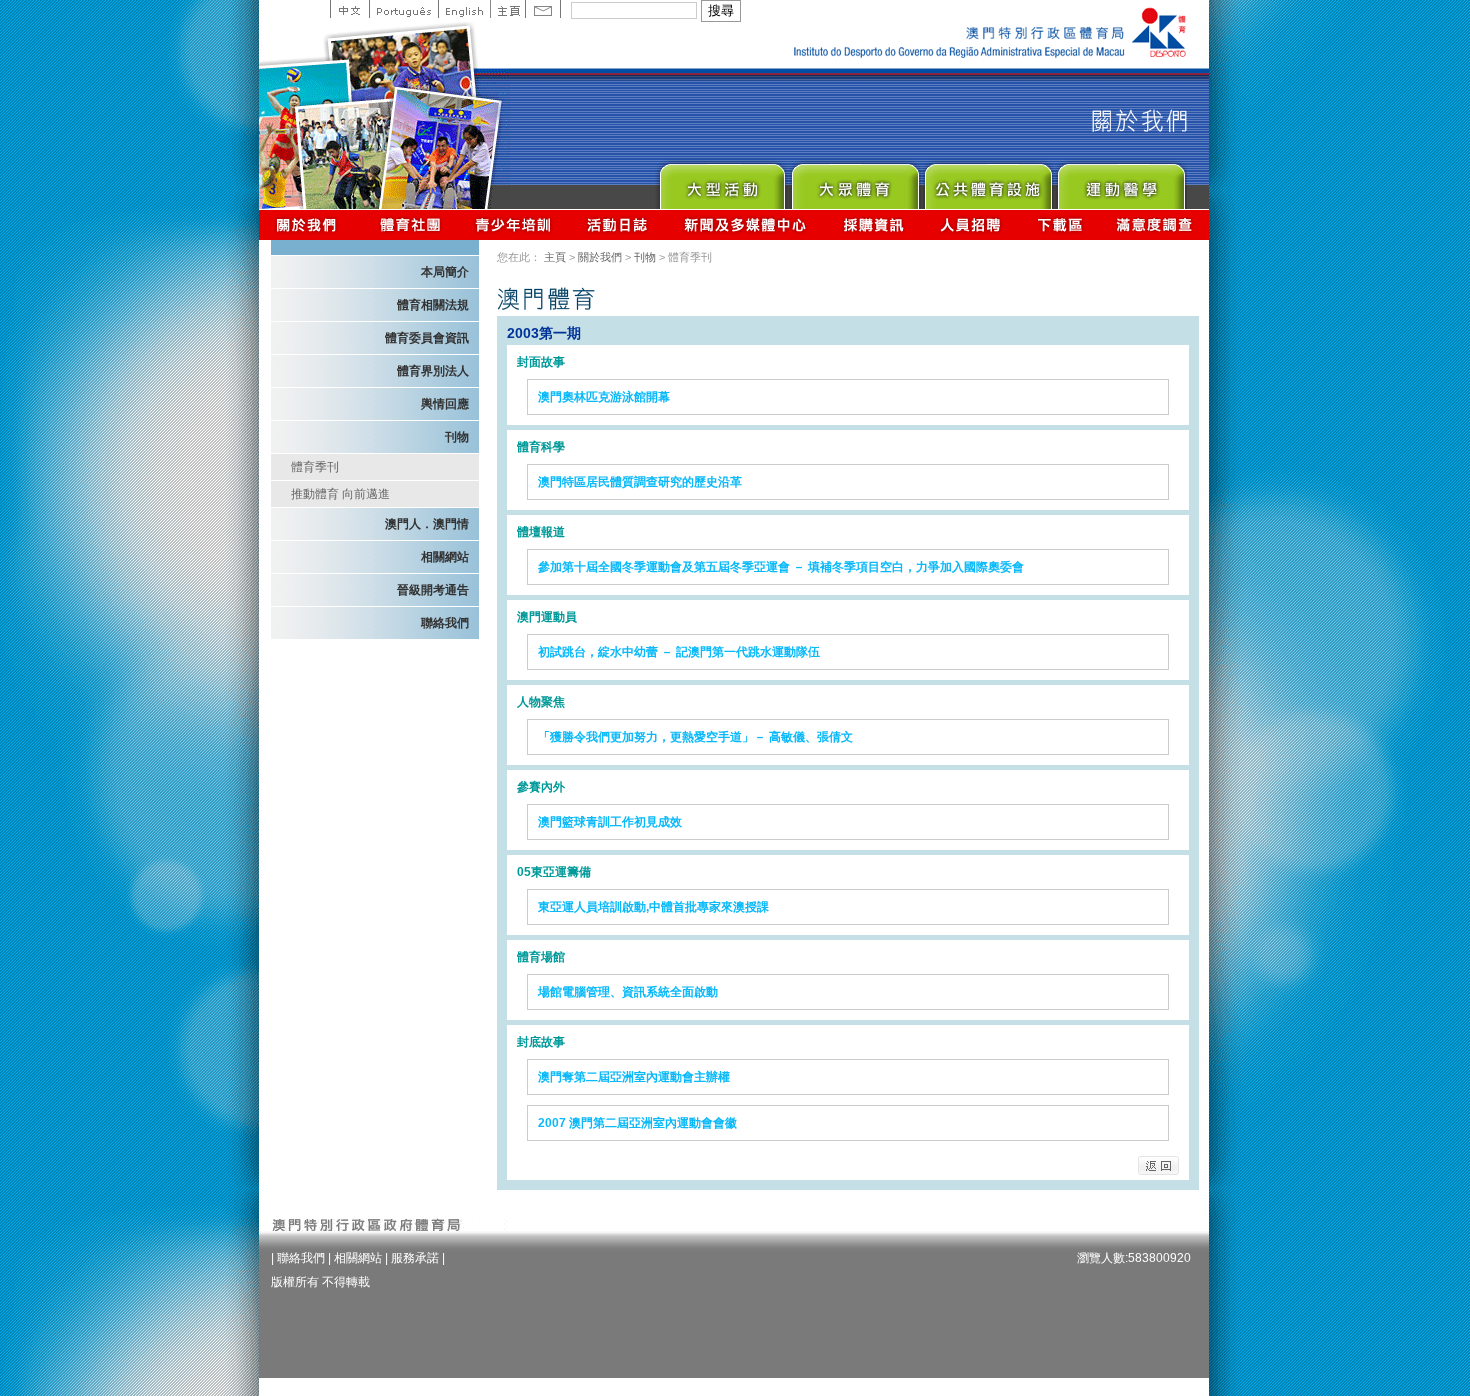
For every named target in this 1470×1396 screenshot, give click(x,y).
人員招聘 (970, 224)
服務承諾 (415, 1258)
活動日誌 (618, 224)
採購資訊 (873, 224)
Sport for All (854, 181)
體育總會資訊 (410, 224)
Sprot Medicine (1120, 181)
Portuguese (403, 9)
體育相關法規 (433, 305)
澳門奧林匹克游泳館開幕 (604, 397)
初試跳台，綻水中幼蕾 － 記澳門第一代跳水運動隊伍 (679, 652)
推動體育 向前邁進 (340, 494)
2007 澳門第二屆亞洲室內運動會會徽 (637, 1123)
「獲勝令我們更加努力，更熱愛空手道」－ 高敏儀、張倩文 (695, 737)
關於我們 (310, 224)
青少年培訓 (514, 224)
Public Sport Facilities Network (987, 181)
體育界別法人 (433, 371)
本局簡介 (445, 272)
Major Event (721, 181)
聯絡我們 (445, 623)
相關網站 (445, 557)
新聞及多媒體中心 (746, 224)
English (464, 9)
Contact (543, 9)
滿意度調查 (1155, 224)
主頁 (507, 9)
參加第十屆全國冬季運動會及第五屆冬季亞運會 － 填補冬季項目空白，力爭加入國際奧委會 (781, 567)
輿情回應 (445, 404)
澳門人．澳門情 (427, 524)
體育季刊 (315, 467)
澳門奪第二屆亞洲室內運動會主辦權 (634, 1077)
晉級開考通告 (433, 590)
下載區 (1059, 224)
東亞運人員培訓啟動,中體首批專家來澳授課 (653, 907)
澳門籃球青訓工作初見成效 (610, 822)
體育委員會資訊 (427, 338)
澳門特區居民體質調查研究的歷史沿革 (640, 482)
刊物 (457, 437)
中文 (349, 9)
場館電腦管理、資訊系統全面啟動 (628, 992)
